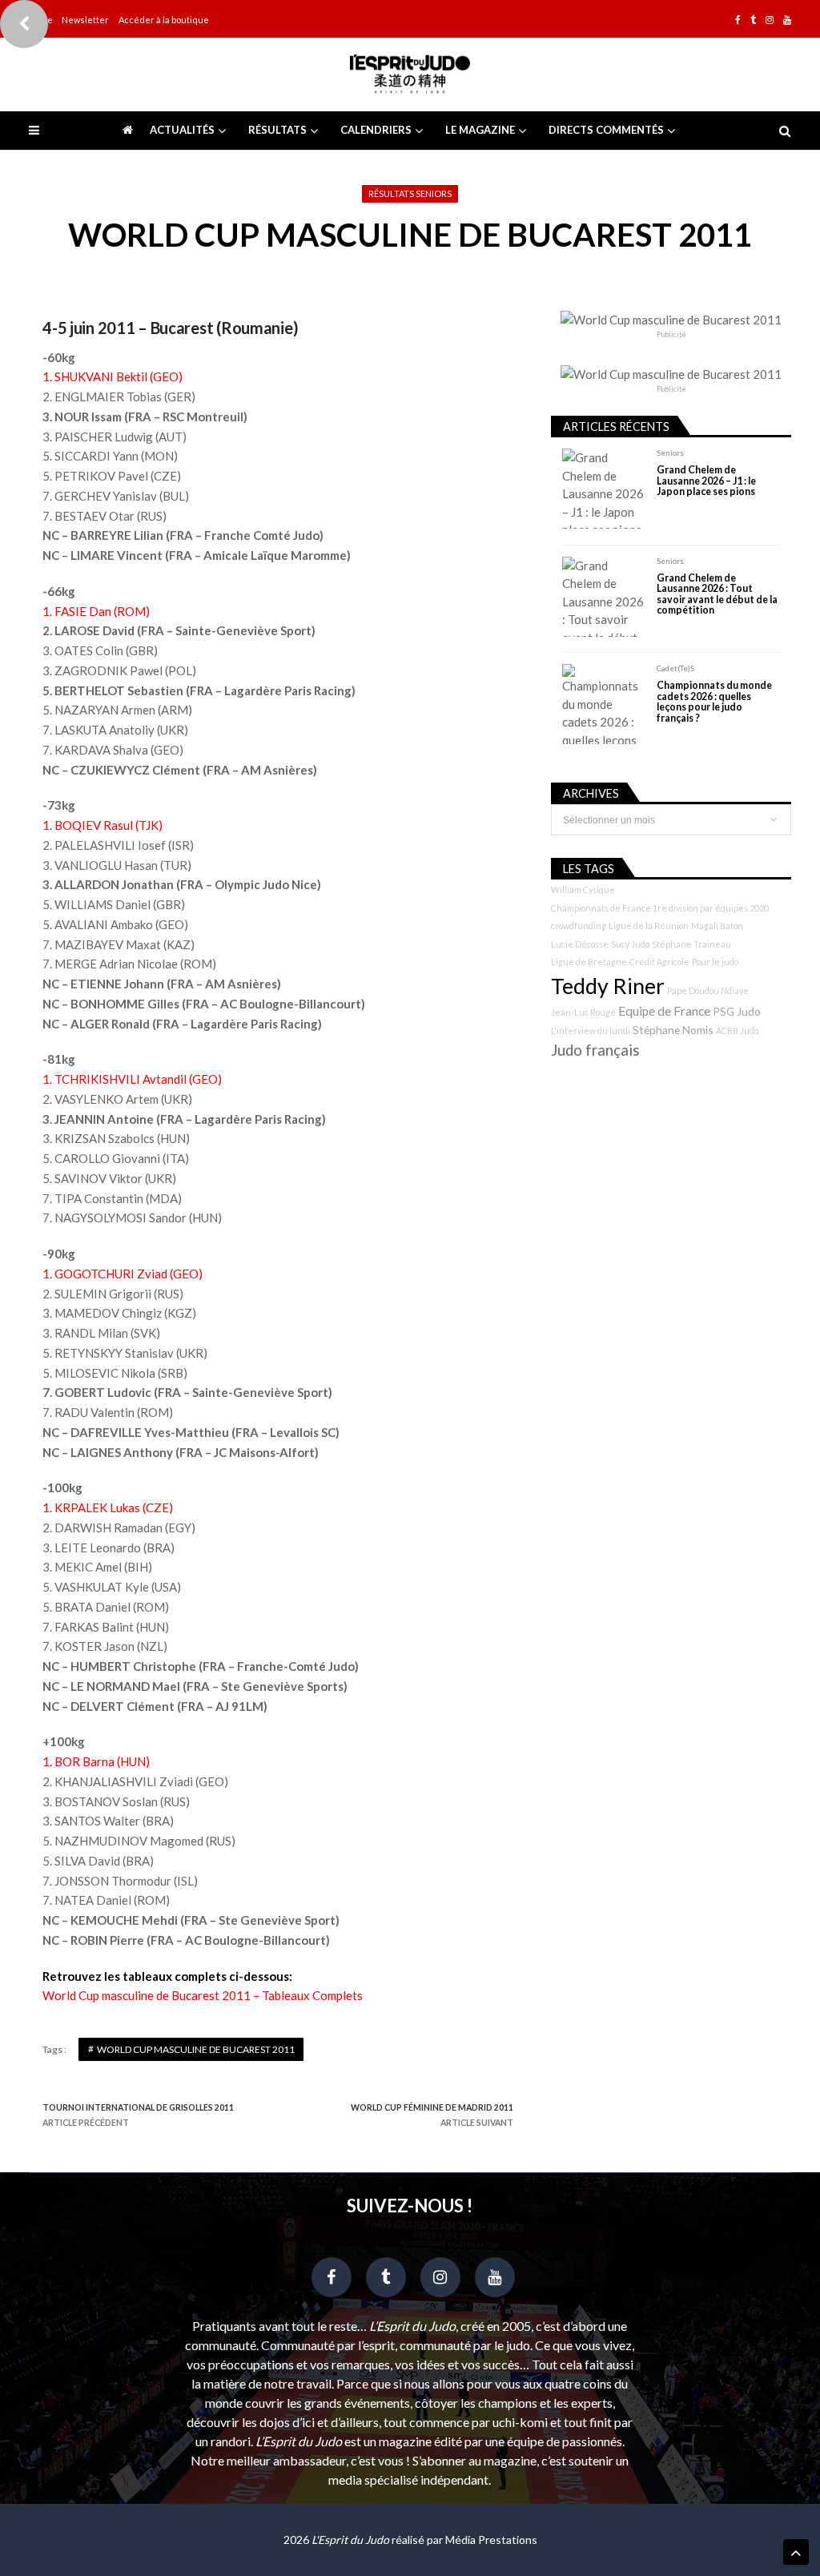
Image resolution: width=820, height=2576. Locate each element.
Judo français (595, 1050)
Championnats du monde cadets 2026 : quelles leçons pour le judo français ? (714, 702)
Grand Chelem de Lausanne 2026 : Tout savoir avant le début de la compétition (717, 594)
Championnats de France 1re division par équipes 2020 (660, 908)
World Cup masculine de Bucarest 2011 (196, 2049)
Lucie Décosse (580, 944)
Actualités (182, 130)
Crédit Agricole (659, 962)
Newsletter (85, 20)
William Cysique (583, 890)
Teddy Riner (608, 986)
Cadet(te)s (675, 668)
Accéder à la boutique (164, 20)
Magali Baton (717, 926)
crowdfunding (579, 926)
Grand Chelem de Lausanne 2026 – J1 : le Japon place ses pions (706, 481)
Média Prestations (491, 2540)
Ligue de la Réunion (649, 926)
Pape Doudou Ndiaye (708, 990)
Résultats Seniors (410, 193)
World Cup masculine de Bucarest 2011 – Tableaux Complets (203, 1995)
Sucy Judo (630, 944)
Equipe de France (664, 1011)
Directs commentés (606, 130)
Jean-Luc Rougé (583, 1012)
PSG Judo (737, 1011)
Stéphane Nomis (673, 1030)
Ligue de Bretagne (589, 962)
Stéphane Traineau (691, 944)
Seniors (670, 453)
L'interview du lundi (591, 1030)
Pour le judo (715, 962)
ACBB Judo (737, 1030)
